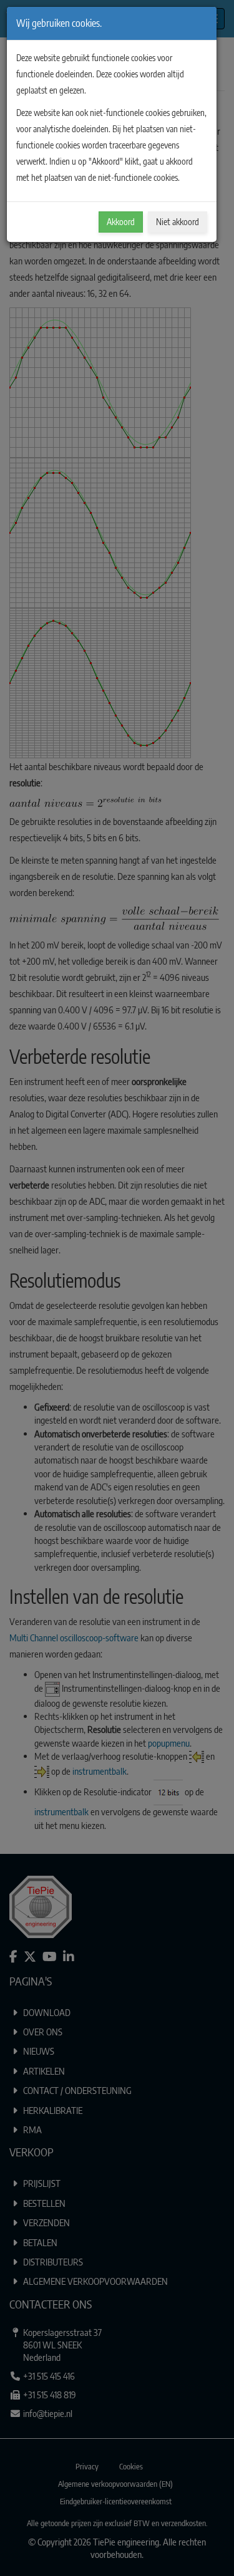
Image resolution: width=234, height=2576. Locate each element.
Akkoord (121, 222)
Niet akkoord (178, 222)
